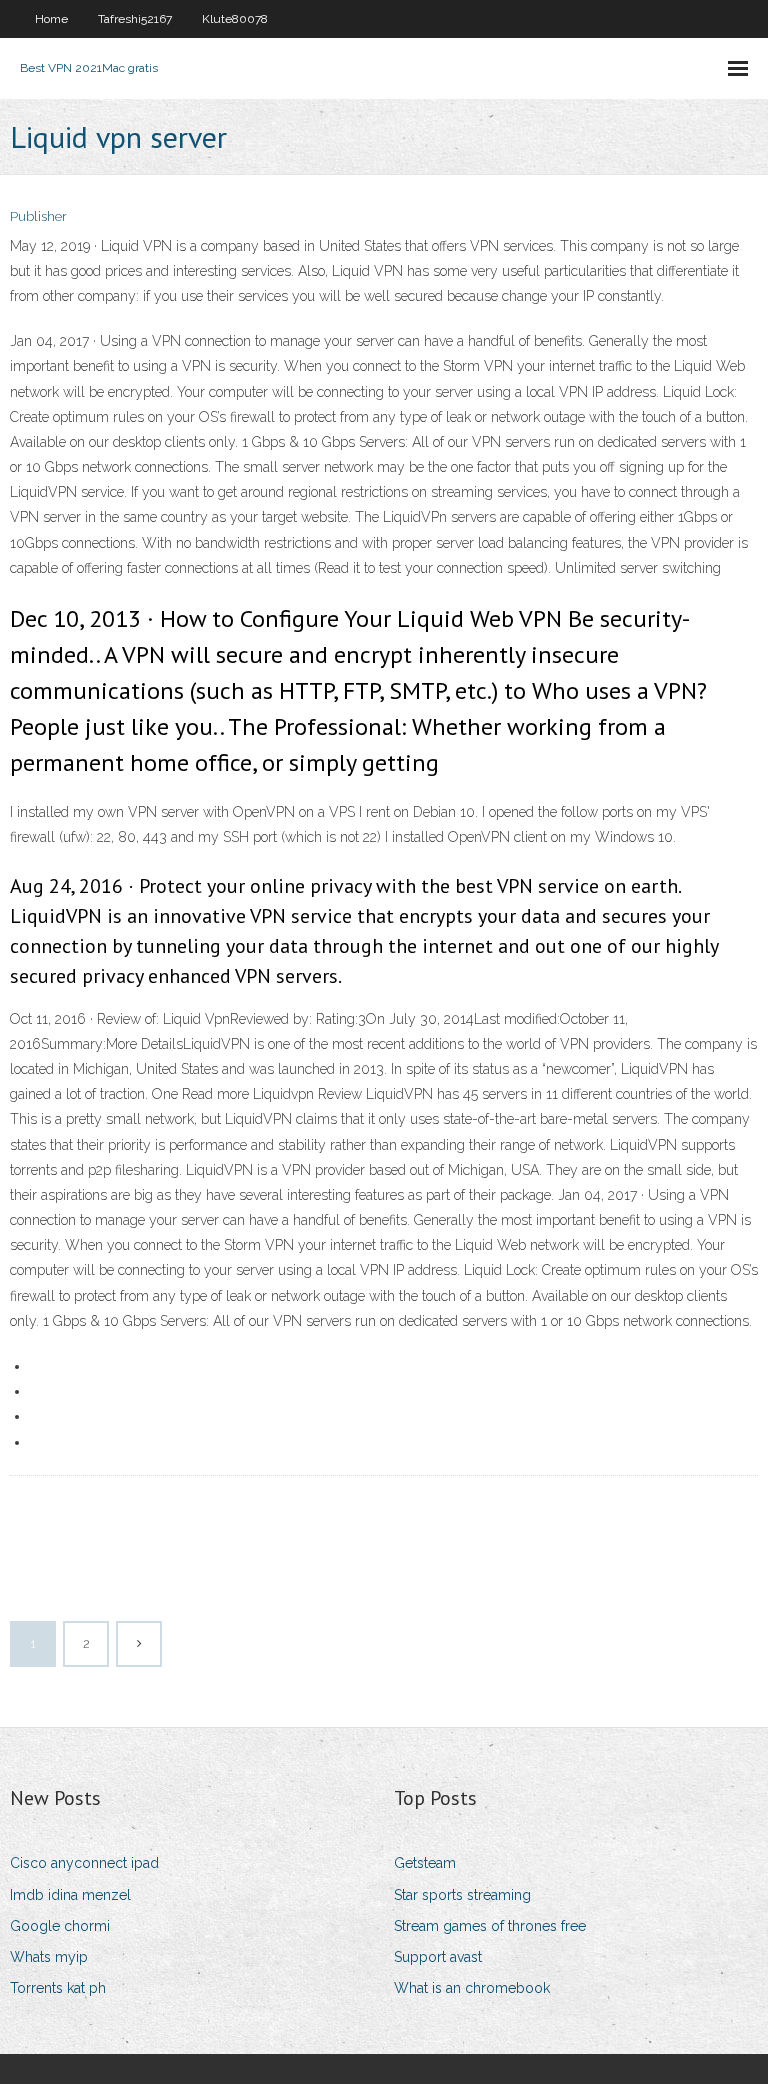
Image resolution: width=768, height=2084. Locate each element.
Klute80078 (235, 19)
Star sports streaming (462, 1895)
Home (51, 19)
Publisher (38, 216)
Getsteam (425, 1863)
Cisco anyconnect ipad (84, 1863)
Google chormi (60, 1926)
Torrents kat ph (58, 1988)
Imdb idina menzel (70, 1895)
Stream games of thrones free (490, 1926)
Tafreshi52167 (135, 19)
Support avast (438, 1957)
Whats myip (49, 1957)
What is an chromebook (472, 1988)
